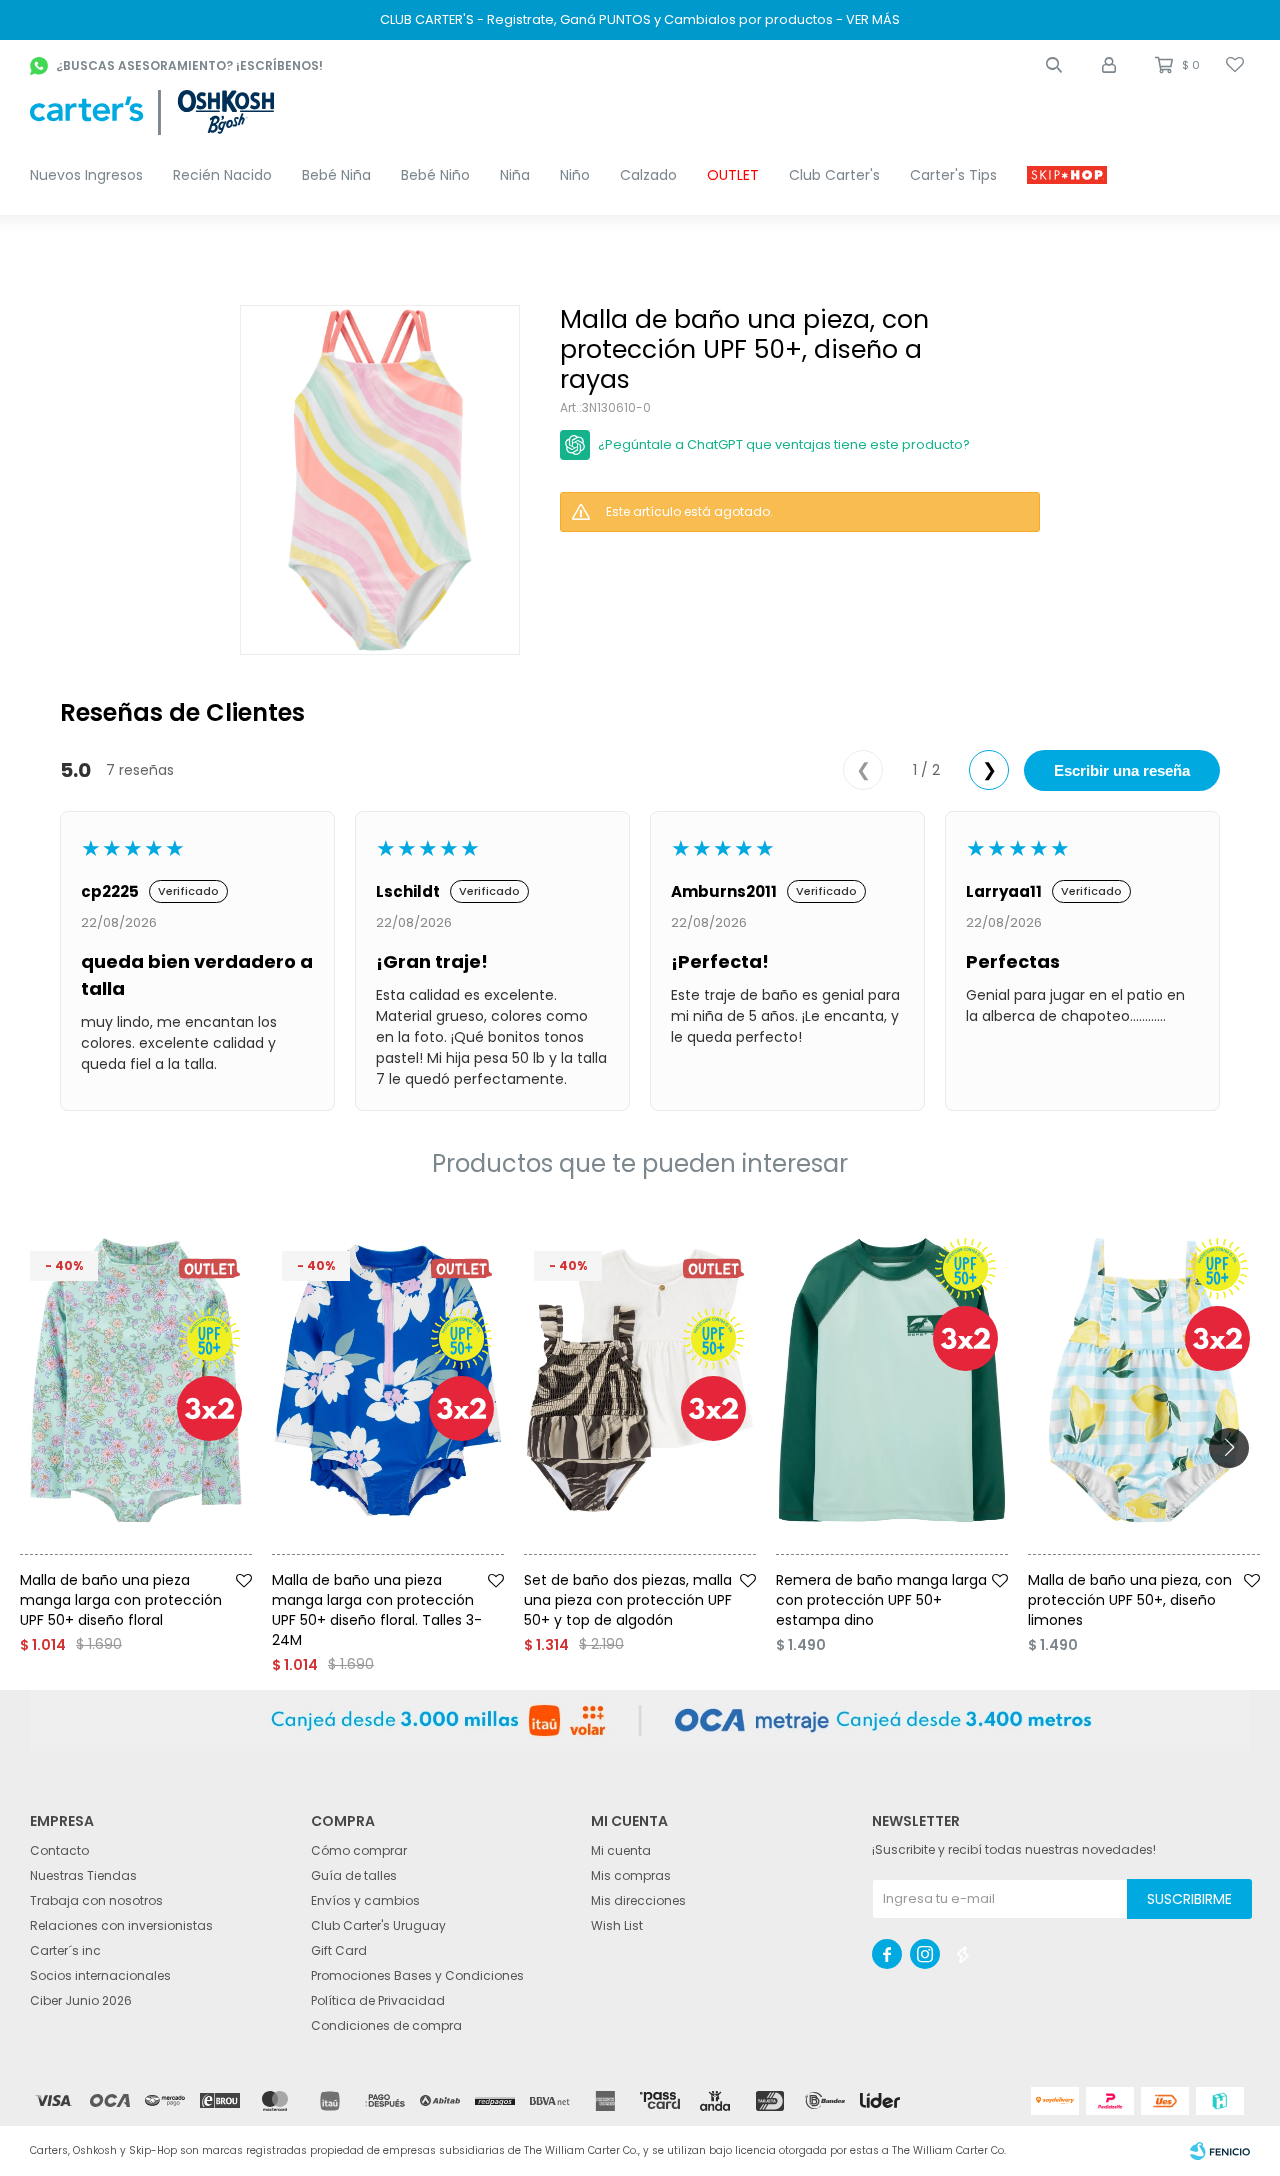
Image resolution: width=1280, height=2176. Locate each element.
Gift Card (339, 1950)
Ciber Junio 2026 (81, 2000)
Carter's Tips (953, 175)
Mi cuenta (621, 1850)
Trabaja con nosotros (96, 1900)
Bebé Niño (435, 175)
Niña (515, 175)
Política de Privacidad (378, 2000)
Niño (575, 175)
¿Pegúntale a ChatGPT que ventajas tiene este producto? (784, 444)
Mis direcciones (638, 1900)
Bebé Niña (336, 175)
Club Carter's (834, 175)
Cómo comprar (359, 1850)
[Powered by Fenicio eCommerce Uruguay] (1220, 2151)
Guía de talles (354, 1875)
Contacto (59, 1850)
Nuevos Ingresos (86, 175)
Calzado (648, 175)
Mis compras (631, 1875)
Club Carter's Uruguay (378, 1925)
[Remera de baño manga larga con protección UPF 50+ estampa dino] (892, 1380)
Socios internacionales (100, 1975)
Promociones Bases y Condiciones (417, 1975)
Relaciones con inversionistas (121, 1925)
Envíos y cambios (365, 1900)
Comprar (167, 1562)
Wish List (617, 1925)
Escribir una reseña (1122, 770)
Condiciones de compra (386, 2025)
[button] (1054, 65)
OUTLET (733, 175)
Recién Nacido (222, 175)
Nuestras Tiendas (83, 1875)
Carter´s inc (65, 1950)
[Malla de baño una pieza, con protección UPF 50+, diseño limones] (1144, 1380)
